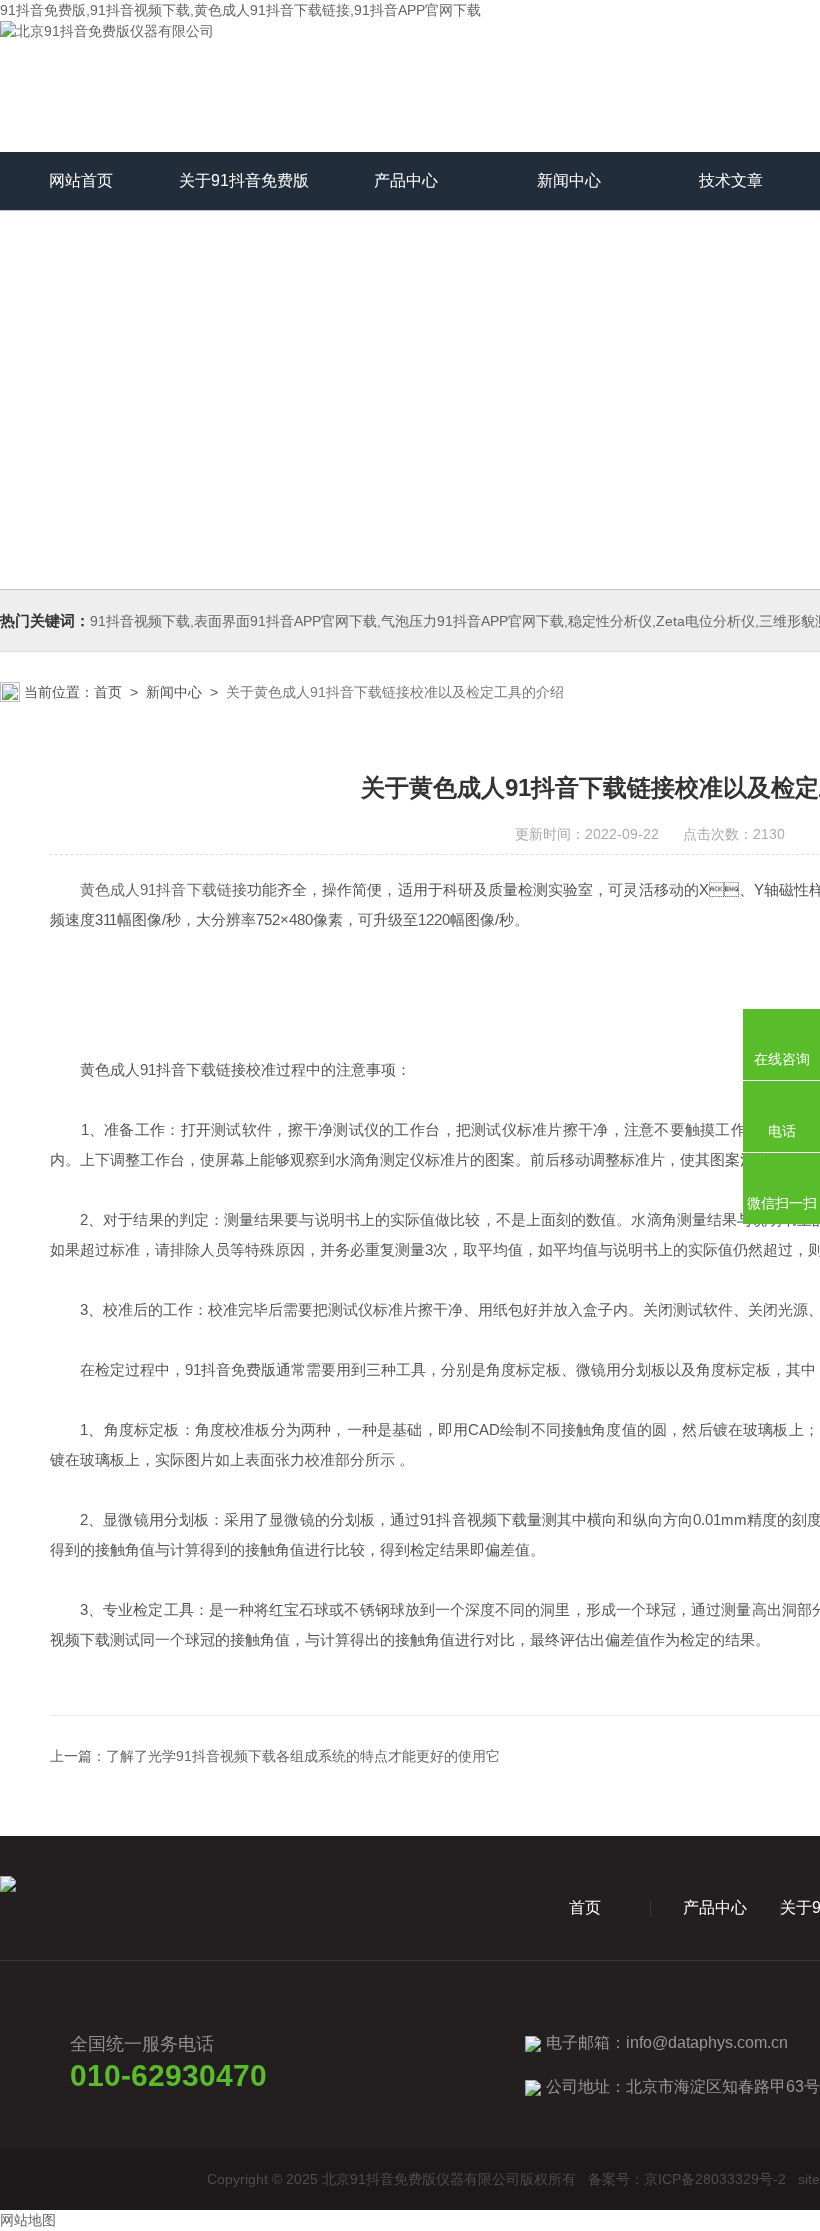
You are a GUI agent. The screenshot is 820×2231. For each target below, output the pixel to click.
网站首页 (81, 180)
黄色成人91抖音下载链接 (163, 889)
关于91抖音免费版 (244, 180)
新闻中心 (569, 180)
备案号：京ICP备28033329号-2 (687, 2179)
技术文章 (731, 180)
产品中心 (406, 180)
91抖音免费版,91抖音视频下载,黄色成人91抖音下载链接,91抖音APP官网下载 (240, 10)
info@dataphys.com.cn (707, 2042)
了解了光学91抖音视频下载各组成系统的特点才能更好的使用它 (303, 1756)
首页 (108, 692)
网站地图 (28, 2220)
